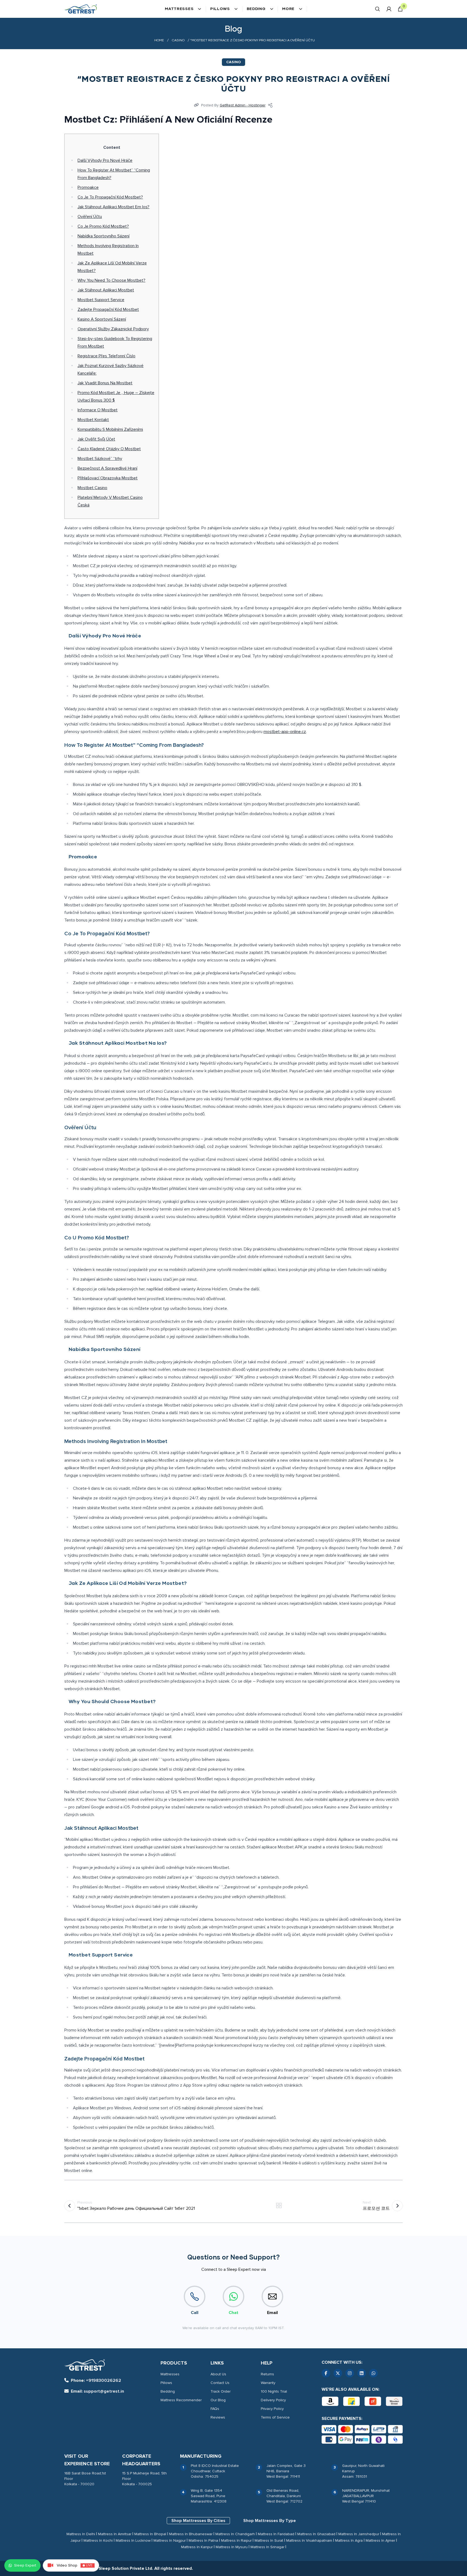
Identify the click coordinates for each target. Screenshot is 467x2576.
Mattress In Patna (203, 2540)
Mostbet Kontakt (93, 420)
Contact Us (220, 2383)
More (288, 9)
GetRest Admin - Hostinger (243, 105)
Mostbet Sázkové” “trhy (100, 459)
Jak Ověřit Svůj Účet (96, 439)
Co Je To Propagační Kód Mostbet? (110, 197)
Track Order (221, 2391)
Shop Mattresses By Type (270, 2521)
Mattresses (179, 9)
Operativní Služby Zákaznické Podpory (113, 329)
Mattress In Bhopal (150, 2534)
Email (272, 2313)
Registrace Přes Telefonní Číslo (106, 356)
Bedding (256, 9)
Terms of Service (275, 2417)
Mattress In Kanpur (197, 2547)
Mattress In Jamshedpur (359, 2534)
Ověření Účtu (90, 217)
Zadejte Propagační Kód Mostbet (108, 310)
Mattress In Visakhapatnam (309, 2540)
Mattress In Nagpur (170, 2540)
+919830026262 (96, 2380)
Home (159, 41)
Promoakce (88, 187)
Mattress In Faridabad (276, 2534)
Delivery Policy (273, 2400)
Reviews (218, 2417)
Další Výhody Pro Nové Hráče (105, 160)
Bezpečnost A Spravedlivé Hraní (107, 468)
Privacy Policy (272, 2409)
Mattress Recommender (181, 2400)
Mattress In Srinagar (267, 2547)
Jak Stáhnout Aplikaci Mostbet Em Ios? (114, 207)
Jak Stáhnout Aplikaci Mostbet (106, 290)
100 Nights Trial (274, 2391)
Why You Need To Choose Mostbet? (111, 280)
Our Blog (218, 2400)
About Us (218, 2374)
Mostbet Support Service (101, 300)
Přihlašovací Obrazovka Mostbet (108, 478)
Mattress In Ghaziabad (316, 2534)
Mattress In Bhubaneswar (191, 2534)
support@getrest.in (97, 2391)
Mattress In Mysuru (232, 2547)
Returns (267, 2374)
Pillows (220, 9)
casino (178, 41)
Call (195, 2313)
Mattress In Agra (349, 2540)
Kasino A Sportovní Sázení (102, 319)
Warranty (268, 2383)
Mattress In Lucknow (133, 2540)
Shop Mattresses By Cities (198, 2521)
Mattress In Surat (269, 2540)
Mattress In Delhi (81, 2534)
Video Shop (75, 2565)
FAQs (215, 2409)
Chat (234, 2313)
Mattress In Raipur (236, 2540)
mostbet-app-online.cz (285, 732)
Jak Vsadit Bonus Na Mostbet (105, 383)
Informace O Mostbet (98, 410)
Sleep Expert (25, 2565)
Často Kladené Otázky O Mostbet (109, 449)
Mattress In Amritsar (115, 2534)
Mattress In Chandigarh (235, 2534)
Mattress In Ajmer (380, 2540)
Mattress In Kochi (98, 2540)
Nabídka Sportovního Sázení (104, 236)
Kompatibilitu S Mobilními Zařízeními (110, 429)
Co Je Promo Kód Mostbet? (103, 226)
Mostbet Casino (92, 488)
